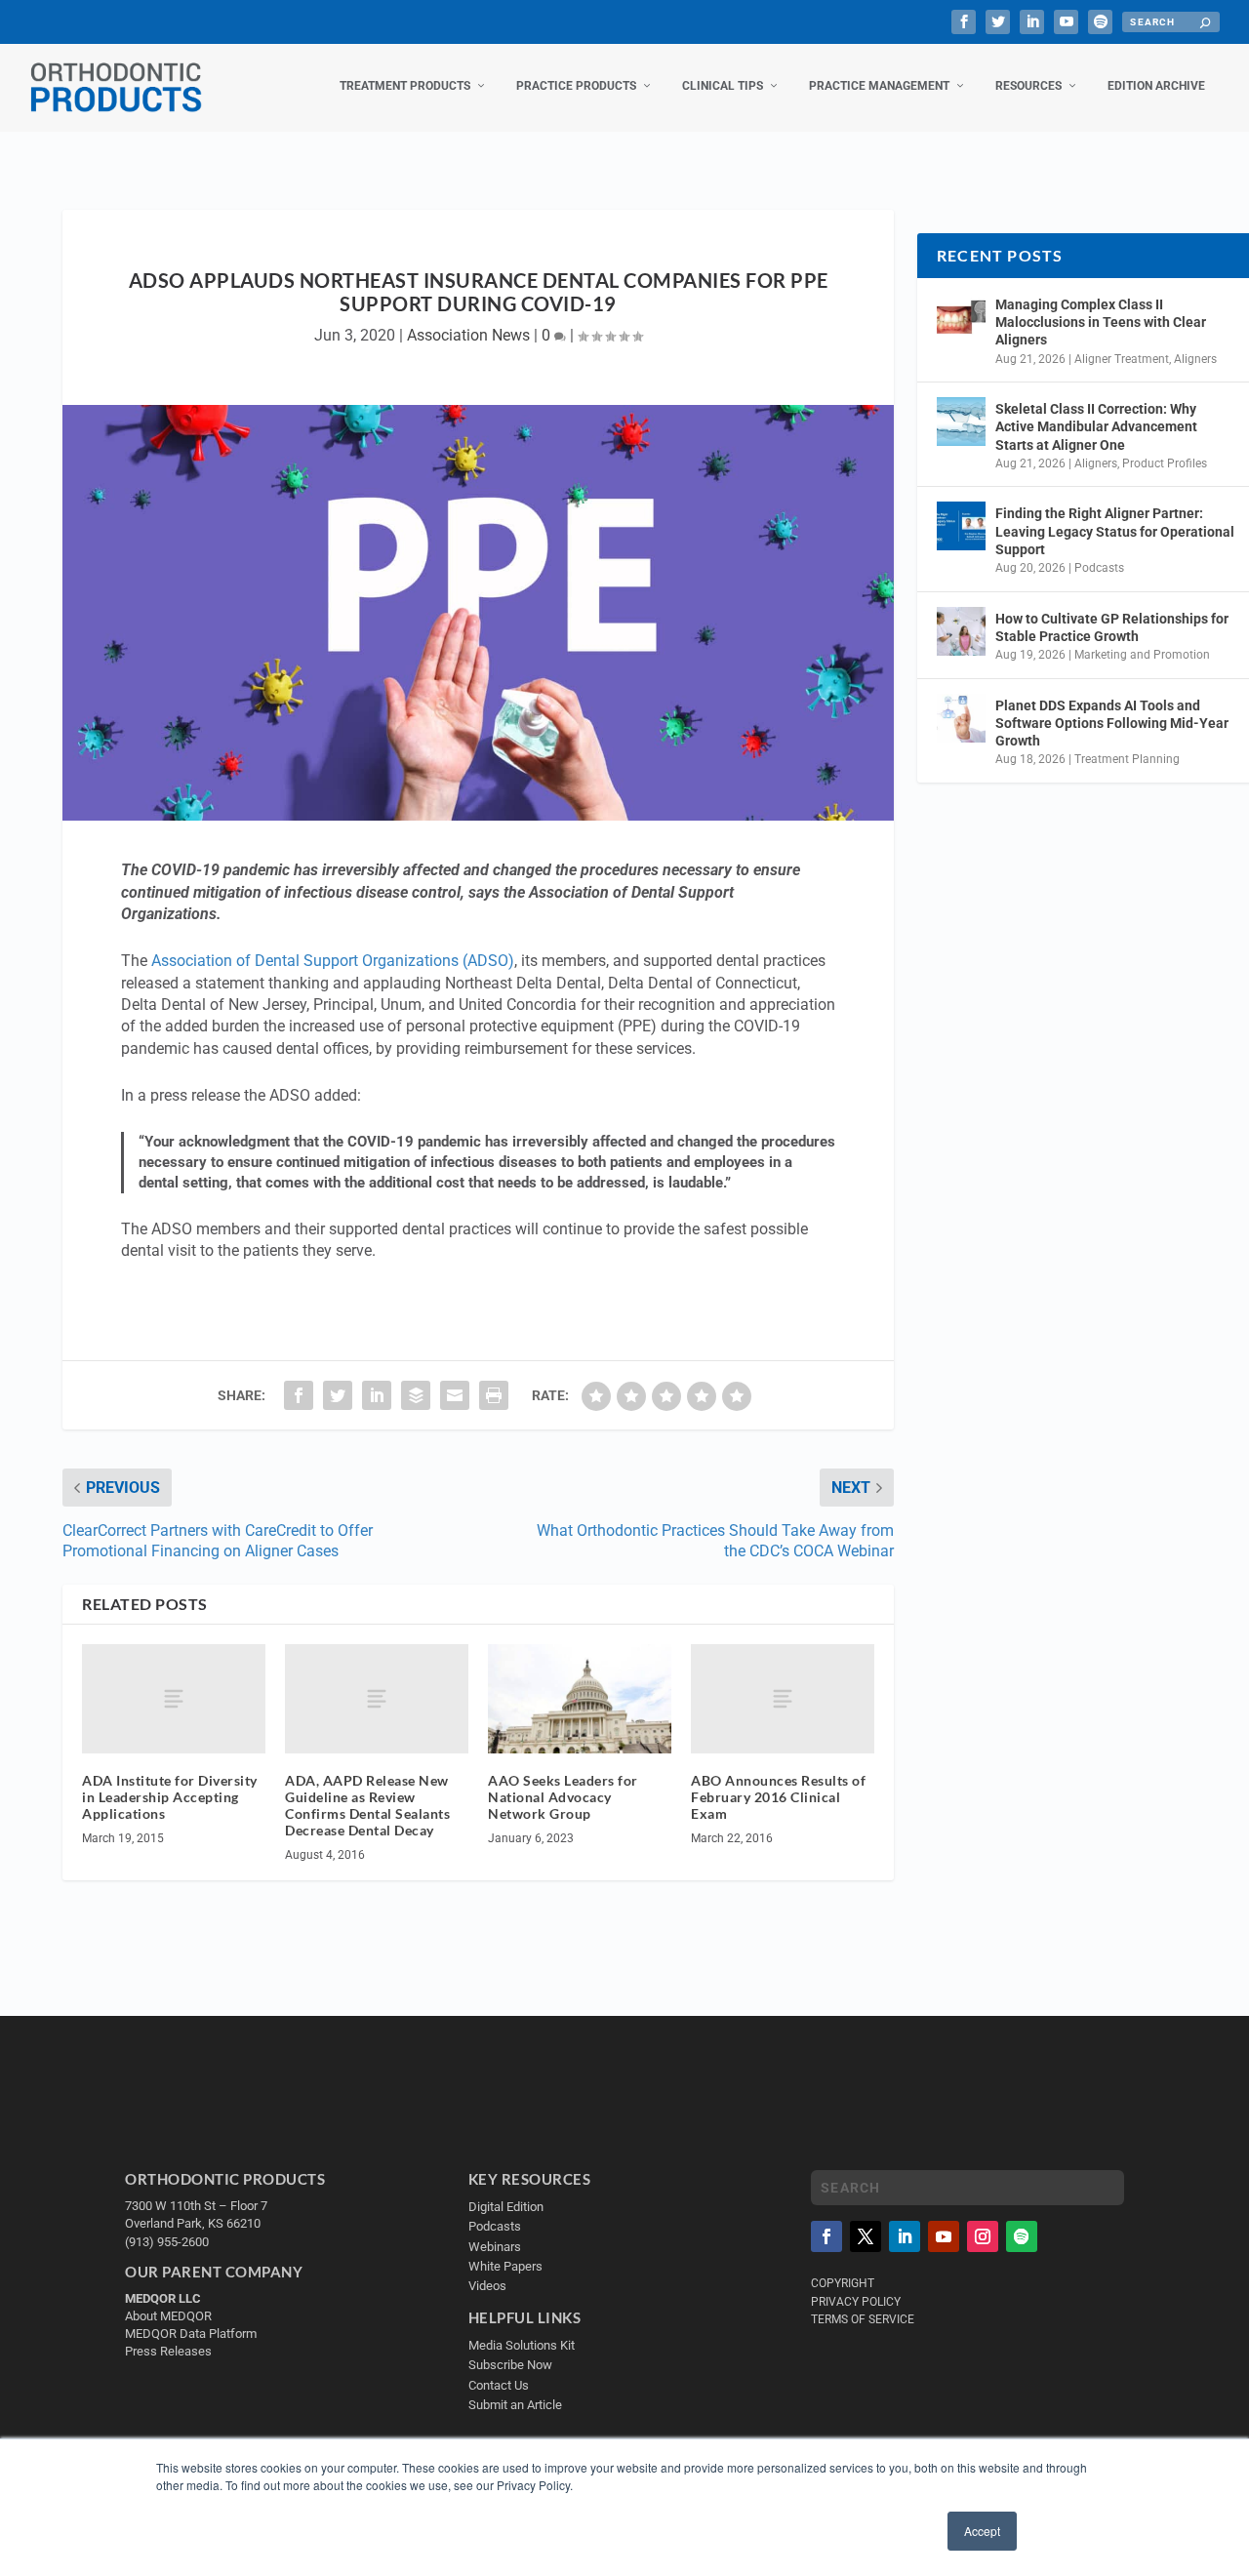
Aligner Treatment (1122, 359)
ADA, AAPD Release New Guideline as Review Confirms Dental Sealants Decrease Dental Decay (367, 1805)
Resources (1028, 86)
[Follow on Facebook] (826, 2236)
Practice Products (576, 86)
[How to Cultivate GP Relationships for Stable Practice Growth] (961, 631)
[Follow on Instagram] (983, 2236)
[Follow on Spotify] (1022, 2236)
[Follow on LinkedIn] (905, 2236)
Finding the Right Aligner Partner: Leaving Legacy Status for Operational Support (1115, 531)
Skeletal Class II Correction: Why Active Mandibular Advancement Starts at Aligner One (1096, 426)
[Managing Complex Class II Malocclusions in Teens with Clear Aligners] (961, 317)
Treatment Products (405, 86)
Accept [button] (982, 2531)
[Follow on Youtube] (944, 2236)
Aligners (1195, 359)
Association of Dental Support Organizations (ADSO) (333, 961)
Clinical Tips (723, 86)
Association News (468, 335)
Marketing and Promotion (1142, 655)
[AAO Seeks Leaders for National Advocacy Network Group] (580, 1699)
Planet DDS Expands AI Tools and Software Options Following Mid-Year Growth (1112, 723)
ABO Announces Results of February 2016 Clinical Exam (778, 1797)
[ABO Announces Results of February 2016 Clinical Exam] (783, 1699)
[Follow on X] (866, 2236)
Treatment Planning (1127, 759)
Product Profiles (1165, 463)
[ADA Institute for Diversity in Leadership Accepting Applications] (174, 1699)
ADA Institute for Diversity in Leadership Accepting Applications (170, 1797)
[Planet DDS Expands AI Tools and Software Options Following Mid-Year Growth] (961, 718)
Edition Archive (1156, 86)
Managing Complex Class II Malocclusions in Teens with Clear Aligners (1101, 322)
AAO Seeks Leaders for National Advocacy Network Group (563, 1797)
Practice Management (879, 86)
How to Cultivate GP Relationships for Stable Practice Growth (1112, 627)
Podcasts (1099, 568)
